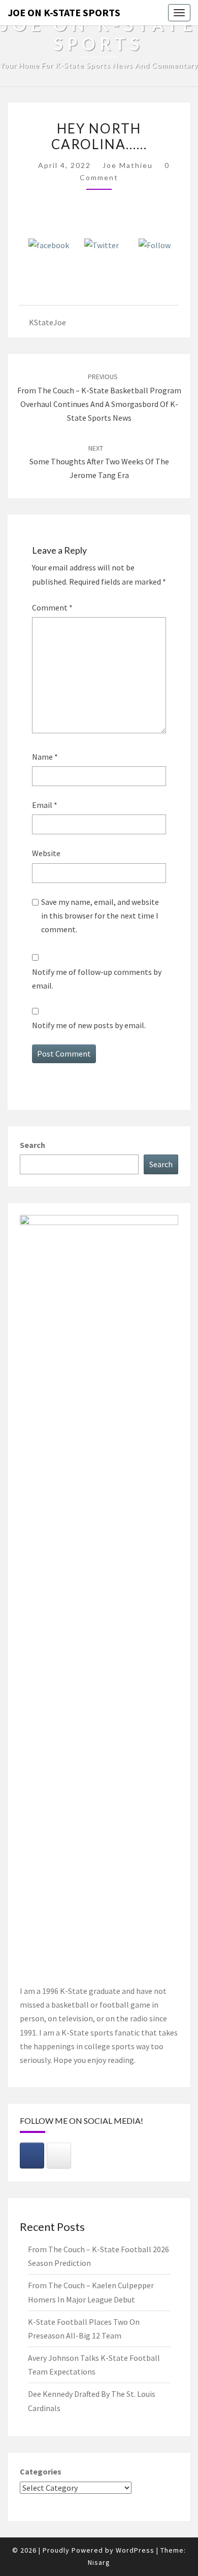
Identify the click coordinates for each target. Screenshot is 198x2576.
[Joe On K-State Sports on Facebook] (32, 2156)
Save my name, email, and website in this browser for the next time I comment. (100, 916)
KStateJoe (47, 322)
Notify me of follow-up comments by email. (97, 979)
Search (32, 1145)
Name (45, 757)
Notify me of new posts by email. (89, 1025)
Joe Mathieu (128, 165)
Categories (41, 2471)
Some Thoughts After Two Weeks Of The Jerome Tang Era (99, 462)
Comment (52, 607)
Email (45, 805)
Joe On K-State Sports (64, 12)
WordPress (135, 2550)
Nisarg (99, 2562)
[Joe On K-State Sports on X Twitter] (59, 2156)
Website (46, 853)
